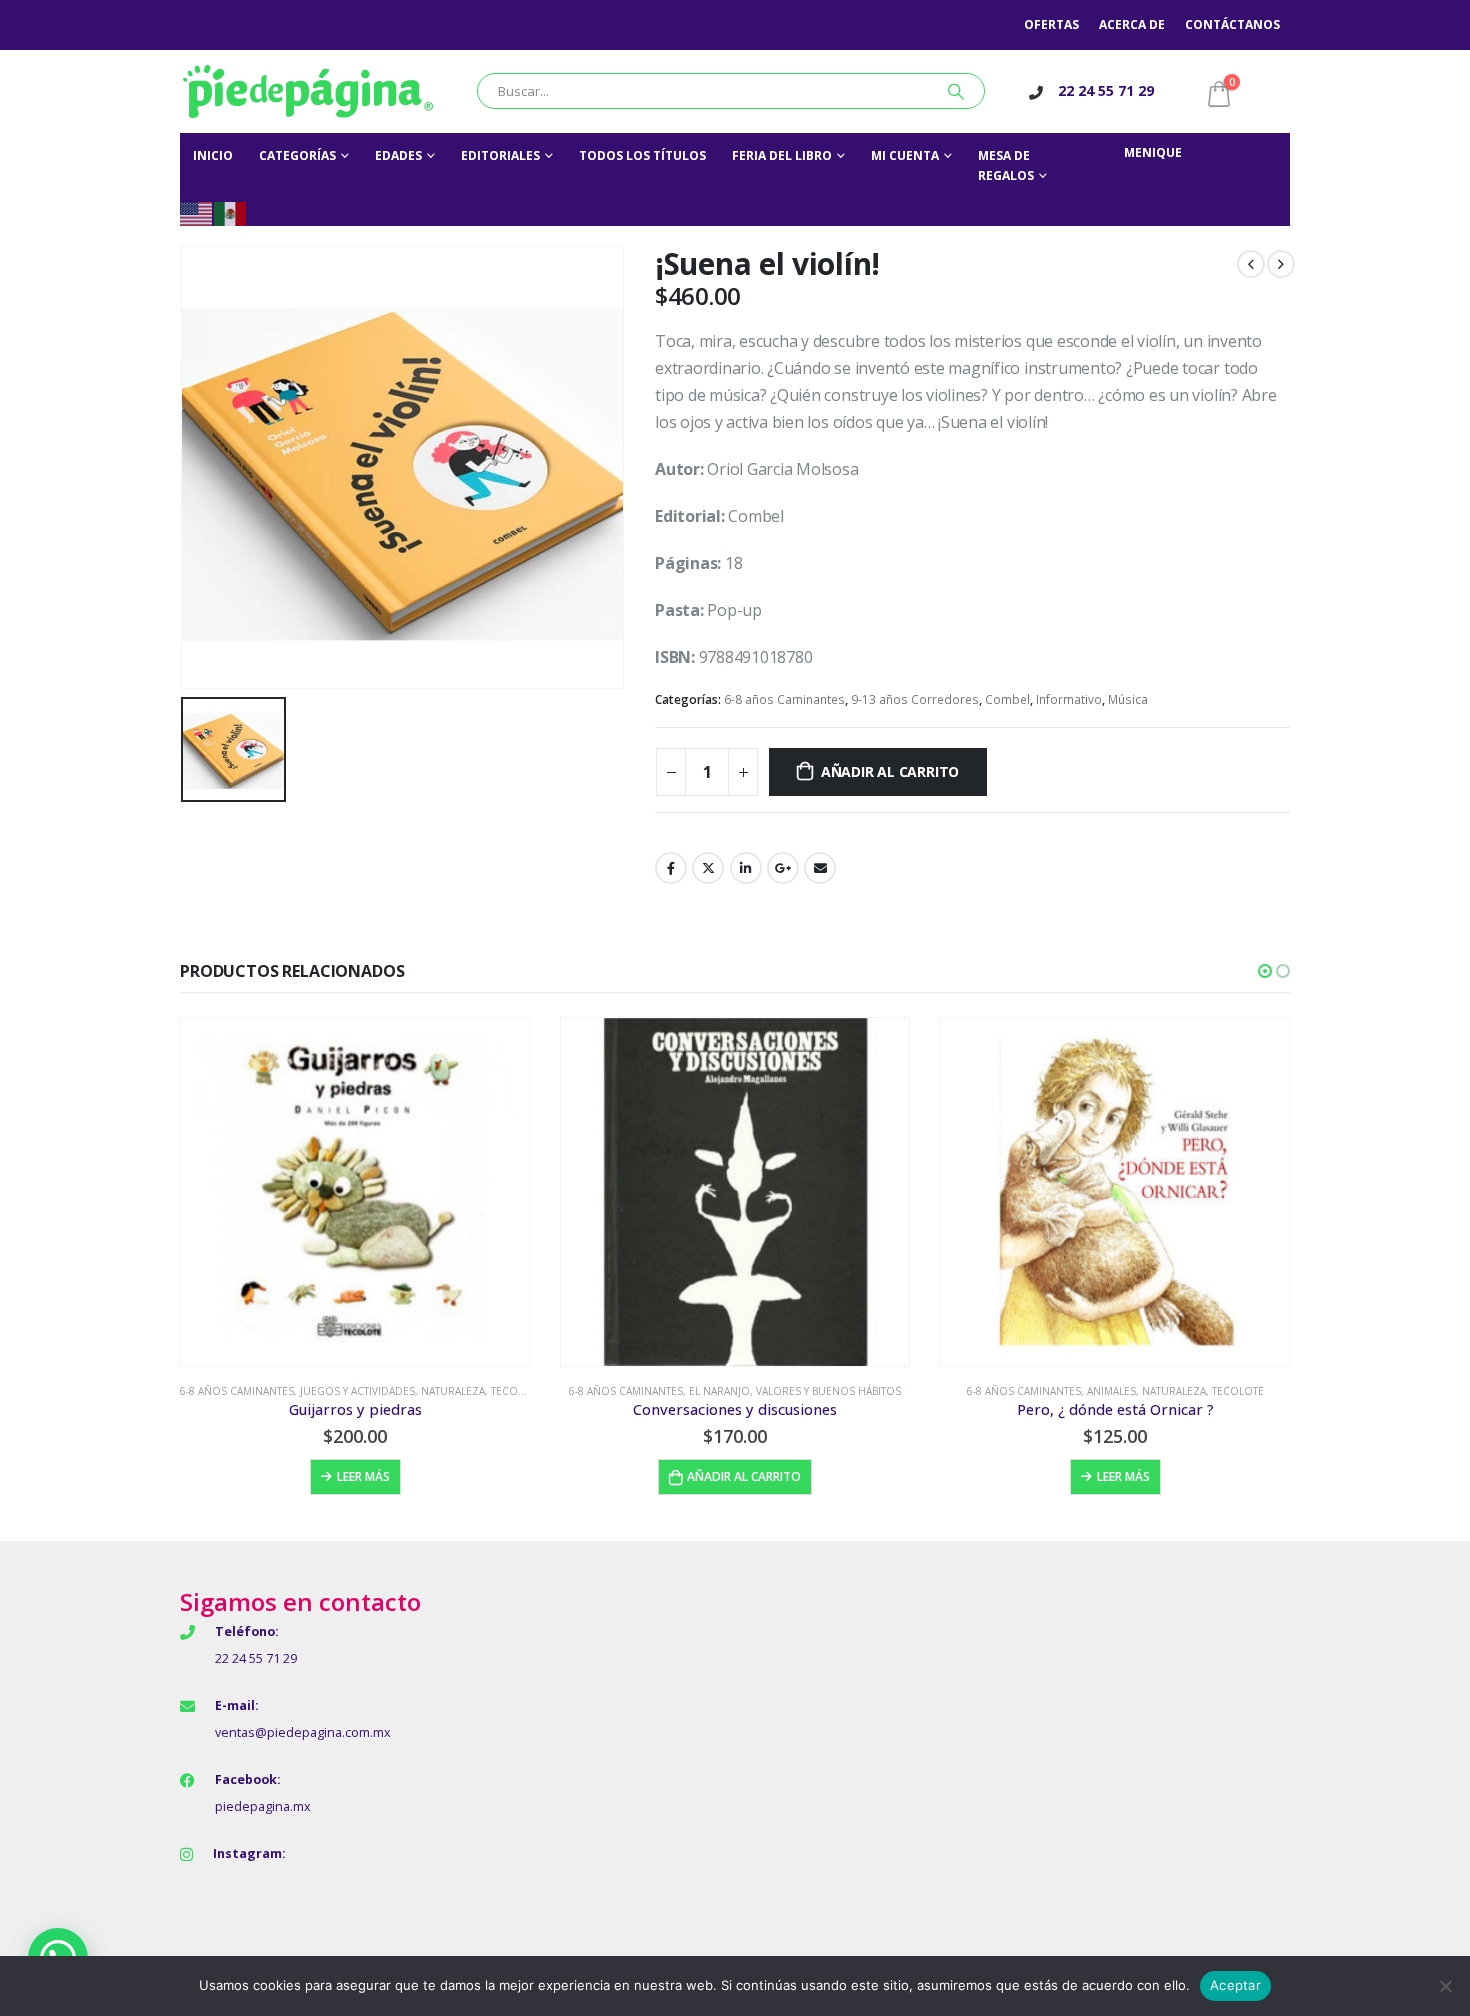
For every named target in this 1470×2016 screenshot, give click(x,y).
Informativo (1069, 699)
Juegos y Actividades (357, 1391)
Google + (783, 868)
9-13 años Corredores (915, 699)
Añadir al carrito (890, 771)
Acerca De (1132, 24)
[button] (1265, 971)
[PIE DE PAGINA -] (308, 91)
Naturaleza (453, 1391)
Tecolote (517, 1391)
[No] (1445, 1986)
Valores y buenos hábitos (828, 1391)
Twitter (708, 868)
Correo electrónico (820, 868)
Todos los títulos (642, 155)
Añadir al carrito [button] (744, 1476)
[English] (197, 212)
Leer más (363, 1476)
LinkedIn (746, 868)
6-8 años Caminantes (784, 699)
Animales (1111, 1391)
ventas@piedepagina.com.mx (303, 1732)
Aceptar (1235, 1985)
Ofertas (1051, 24)
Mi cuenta (905, 155)
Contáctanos (1232, 24)
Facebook (671, 868)
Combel (1007, 699)
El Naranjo (719, 1391)
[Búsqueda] (956, 91)
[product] (355, 1192)
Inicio (213, 155)
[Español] (231, 212)
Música (1128, 699)
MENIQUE (1153, 152)
